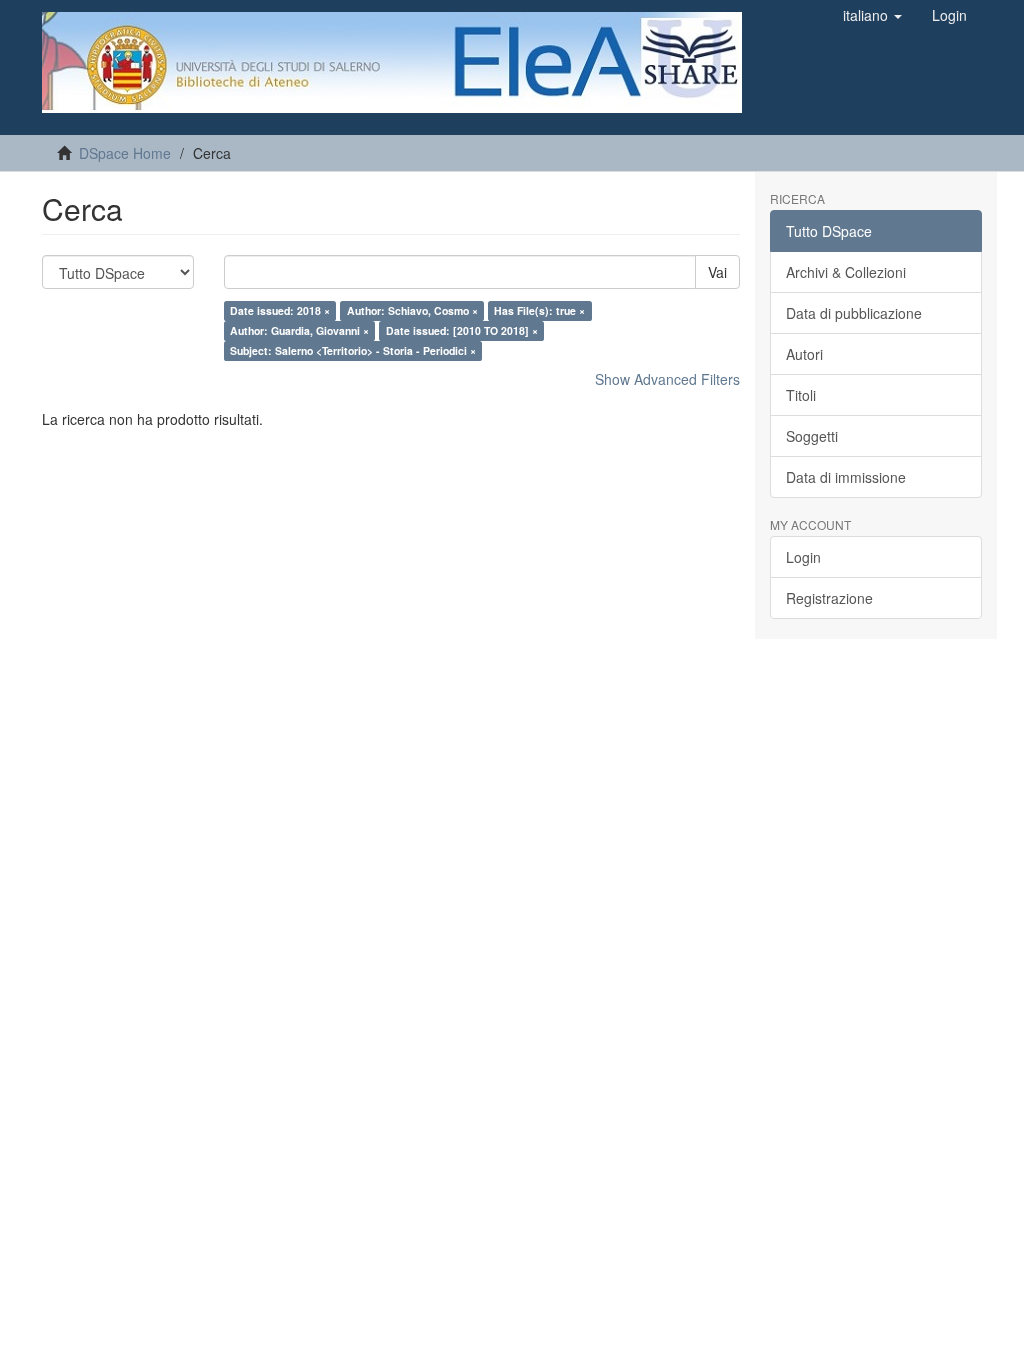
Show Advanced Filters (667, 379)
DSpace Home (125, 153)
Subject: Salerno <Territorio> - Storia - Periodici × (353, 350)
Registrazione (829, 598)
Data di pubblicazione (854, 313)
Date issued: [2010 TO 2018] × (462, 330)
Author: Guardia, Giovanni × (299, 330)
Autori (804, 354)
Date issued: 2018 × (280, 310)
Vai (717, 272)
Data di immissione (846, 477)
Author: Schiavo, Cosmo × (412, 310)
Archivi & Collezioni (846, 272)
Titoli (801, 395)
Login (803, 557)
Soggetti (812, 436)
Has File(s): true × (539, 310)
